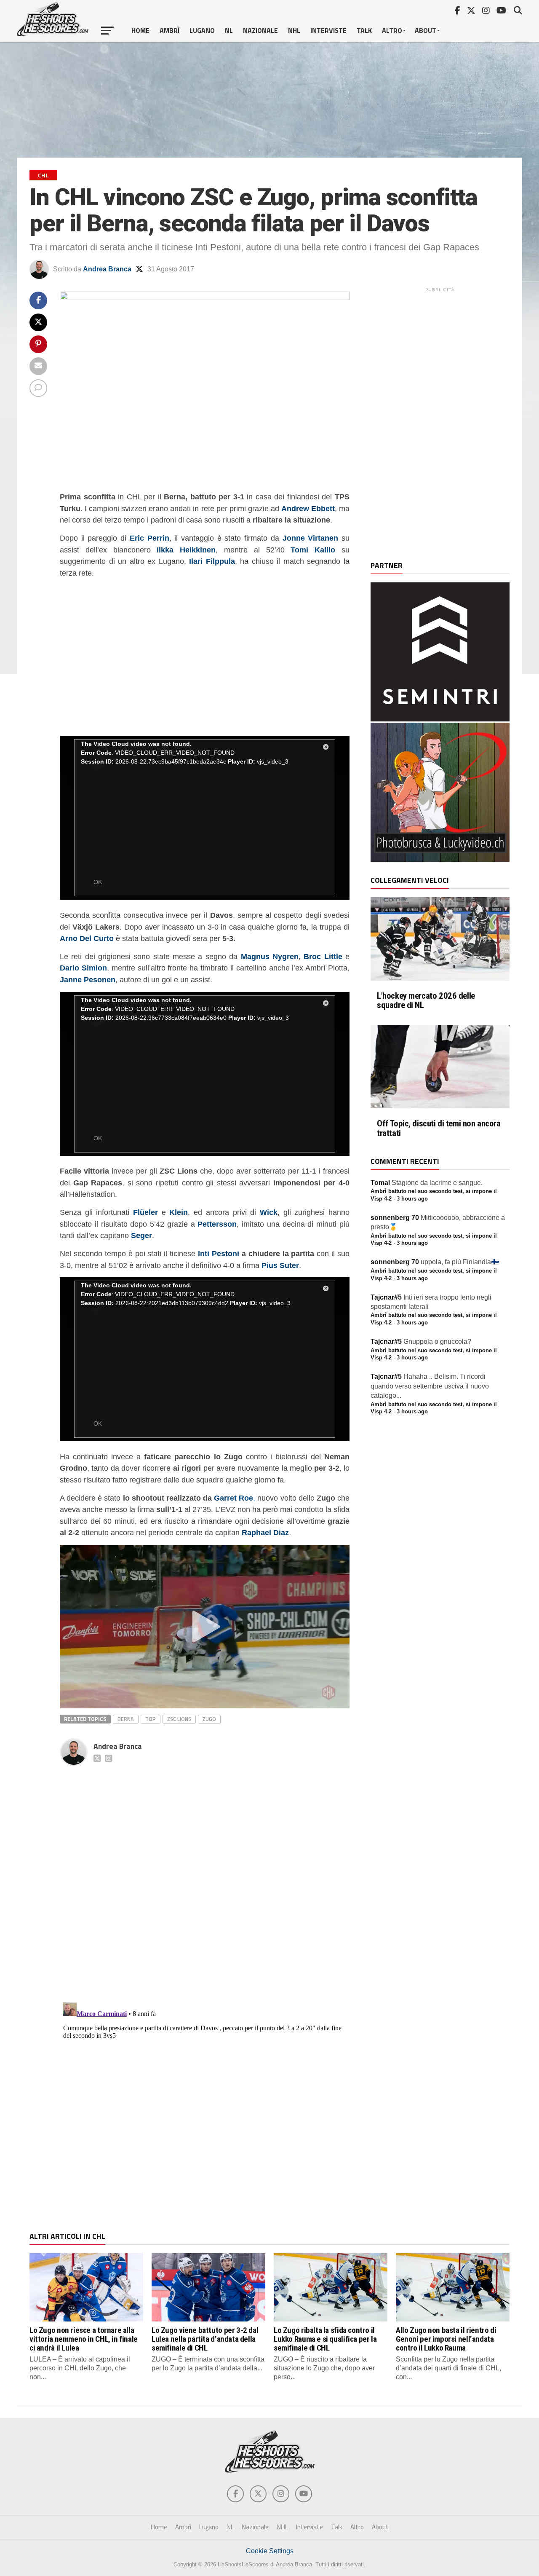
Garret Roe (233, 1498)
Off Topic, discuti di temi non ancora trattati (439, 1129)
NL (229, 30)
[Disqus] (205, 1875)
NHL (294, 30)
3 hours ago (412, 1199)
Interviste (328, 30)
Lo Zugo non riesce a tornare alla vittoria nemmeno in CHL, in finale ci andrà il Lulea (84, 2339)
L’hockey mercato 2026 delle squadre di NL (426, 1001)
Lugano (202, 30)
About (426, 30)
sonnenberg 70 (395, 1218)
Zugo (209, 1719)
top (151, 1719)
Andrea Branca (107, 269)
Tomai (380, 1183)
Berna (126, 1719)
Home (140, 30)
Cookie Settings (270, 2551)
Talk (364, 30)
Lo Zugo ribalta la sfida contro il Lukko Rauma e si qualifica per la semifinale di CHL (325, 2339)
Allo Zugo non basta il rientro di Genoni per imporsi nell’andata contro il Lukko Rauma (446, 2339)
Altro (392, 30)
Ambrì (169, 30)
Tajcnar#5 (386, 1297)
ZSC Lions (179, 1719)
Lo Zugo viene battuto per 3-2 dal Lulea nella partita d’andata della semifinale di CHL (205, 2339)
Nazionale (260, 30)
